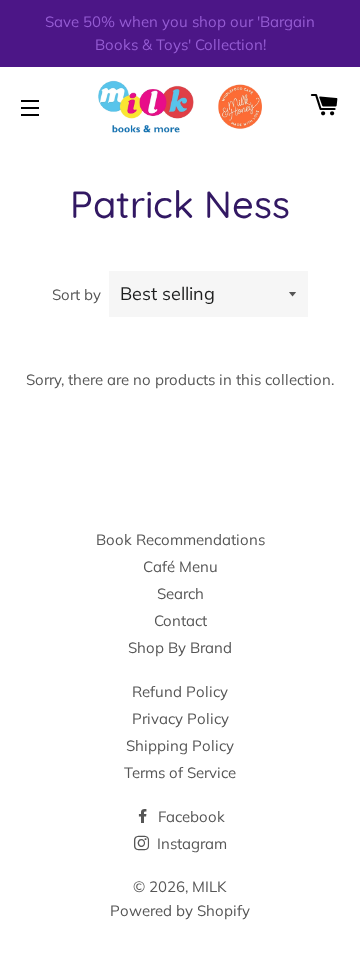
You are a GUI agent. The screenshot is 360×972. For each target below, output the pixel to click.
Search (180, 593)
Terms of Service (180, 772)
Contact (180, 620)
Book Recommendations (180, 539)
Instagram (190, 843)
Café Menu (180, 566)
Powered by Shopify (180, 910)
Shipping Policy (180, 745)
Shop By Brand (180, 647)
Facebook (189, 816)
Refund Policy (180, 691)
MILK (209, 886)
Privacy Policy (180, 718)
